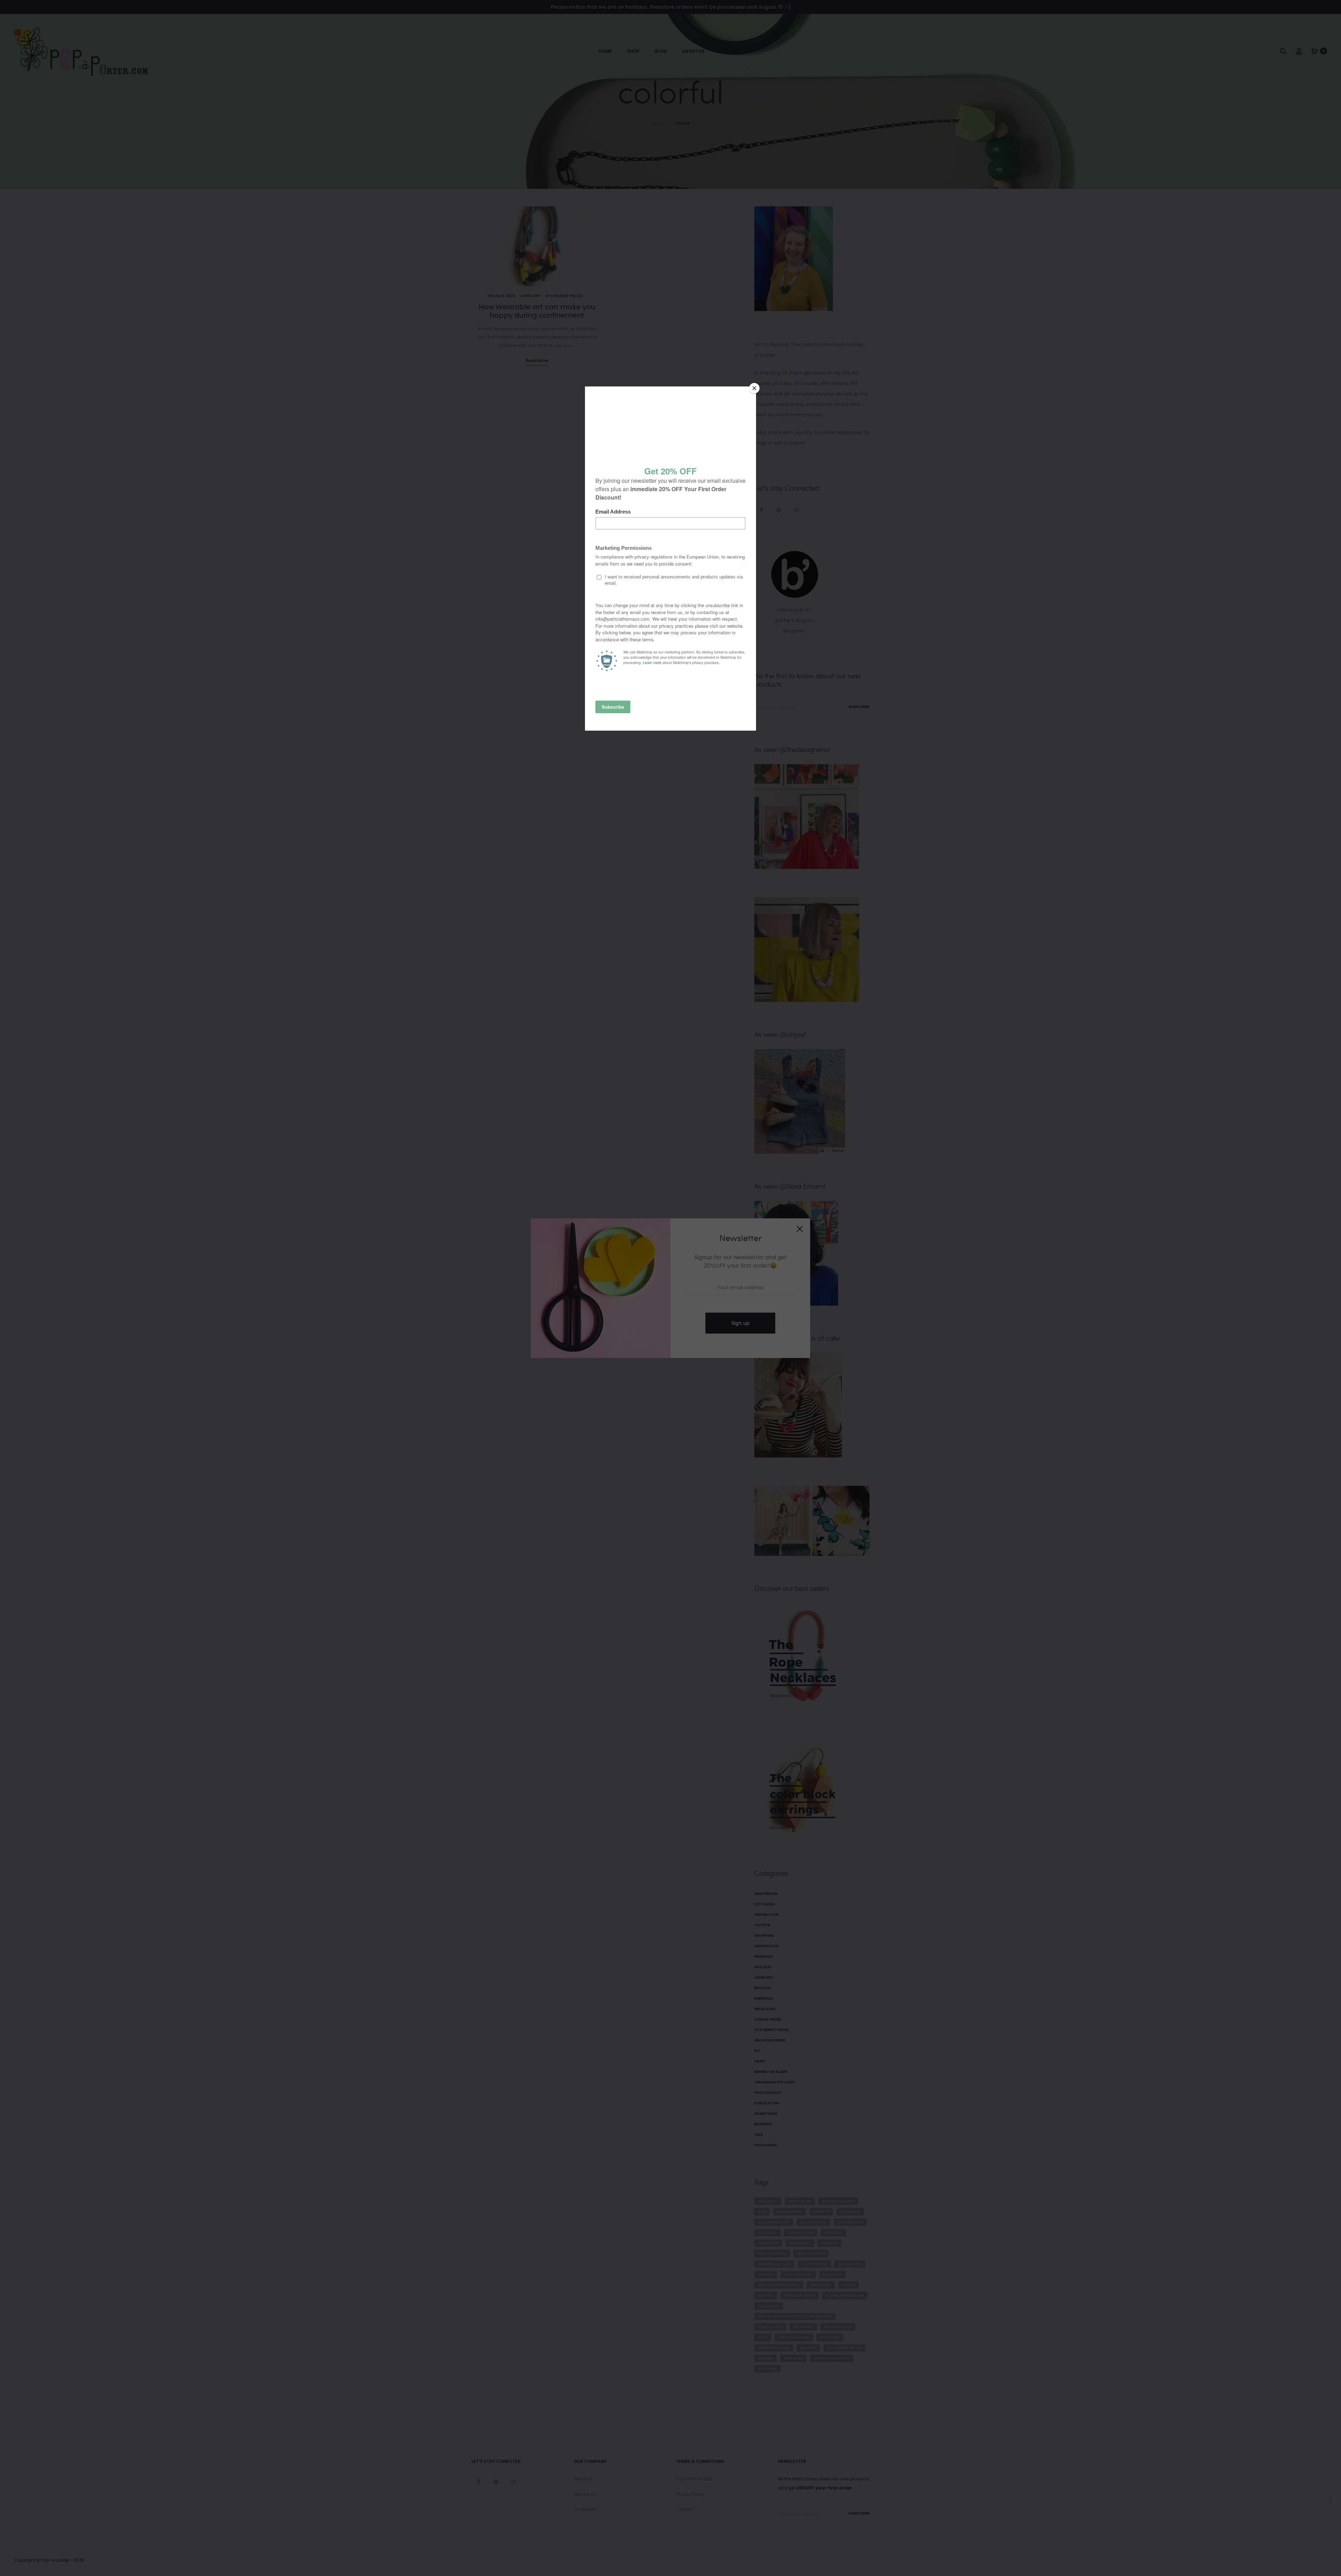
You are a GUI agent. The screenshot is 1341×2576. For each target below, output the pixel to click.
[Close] (754, 388)
